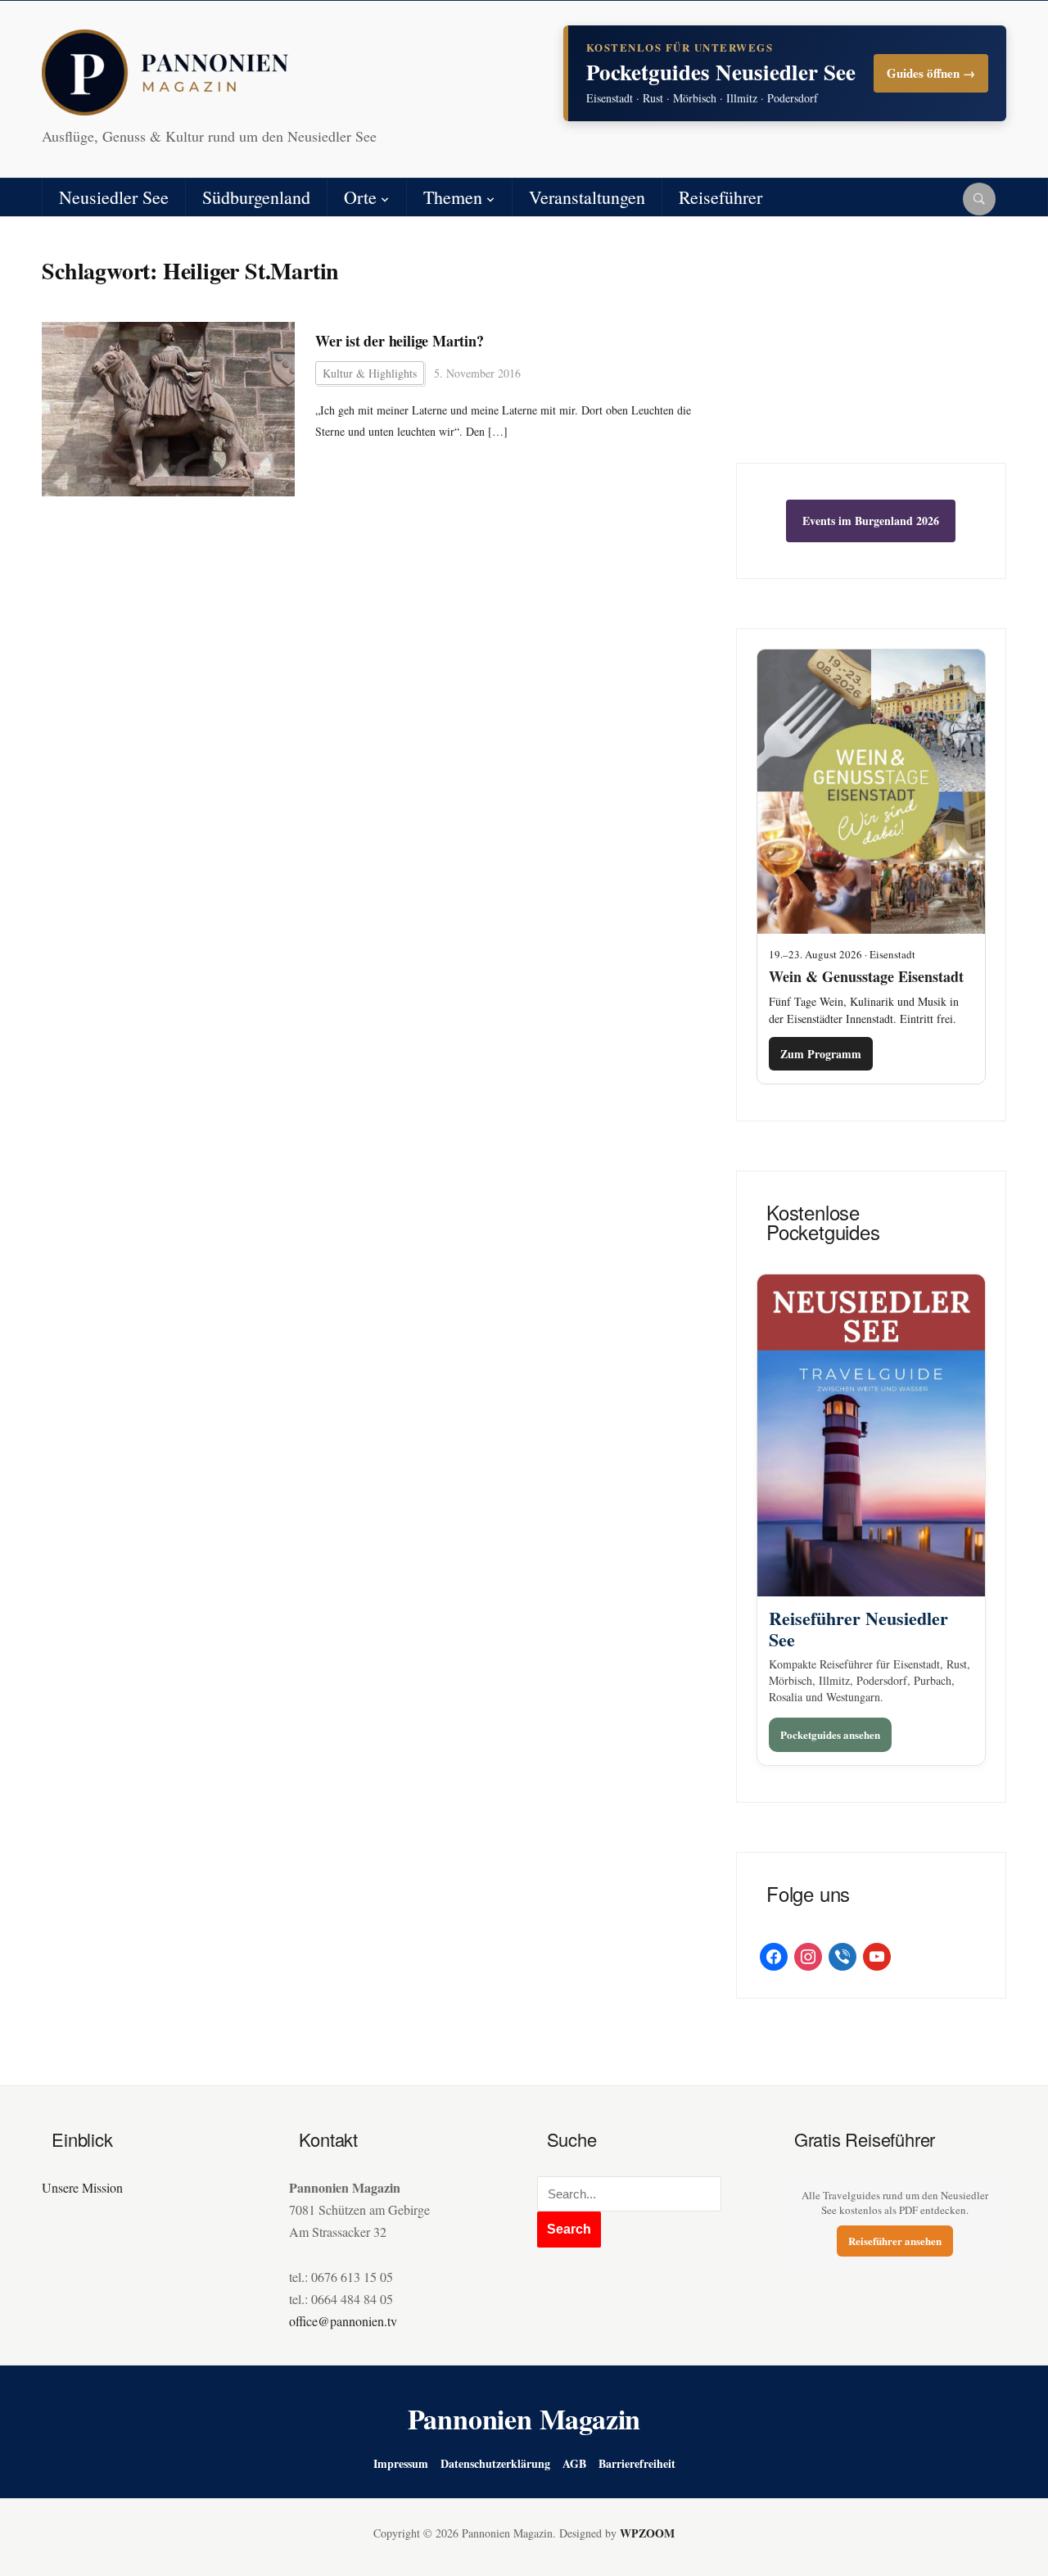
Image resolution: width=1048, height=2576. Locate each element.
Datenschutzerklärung (495, 2463)
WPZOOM (647, 2533)
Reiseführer (720, 197)
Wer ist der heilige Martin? (400, 341)
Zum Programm (821, 1054)
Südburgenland (256, 197)
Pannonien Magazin (524, 2419)
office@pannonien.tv (343, 2321)
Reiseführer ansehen (895, 2241)
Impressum (401, 2463)
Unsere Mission (82, 2187)
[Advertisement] (871, 352)
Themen (453, 197)
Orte (360, 197)
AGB (574, 2463)
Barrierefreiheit (637, 2463)
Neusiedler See (114, 197)
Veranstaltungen (587, 197)
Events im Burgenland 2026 (871, 521)
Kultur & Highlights (370, 373)
